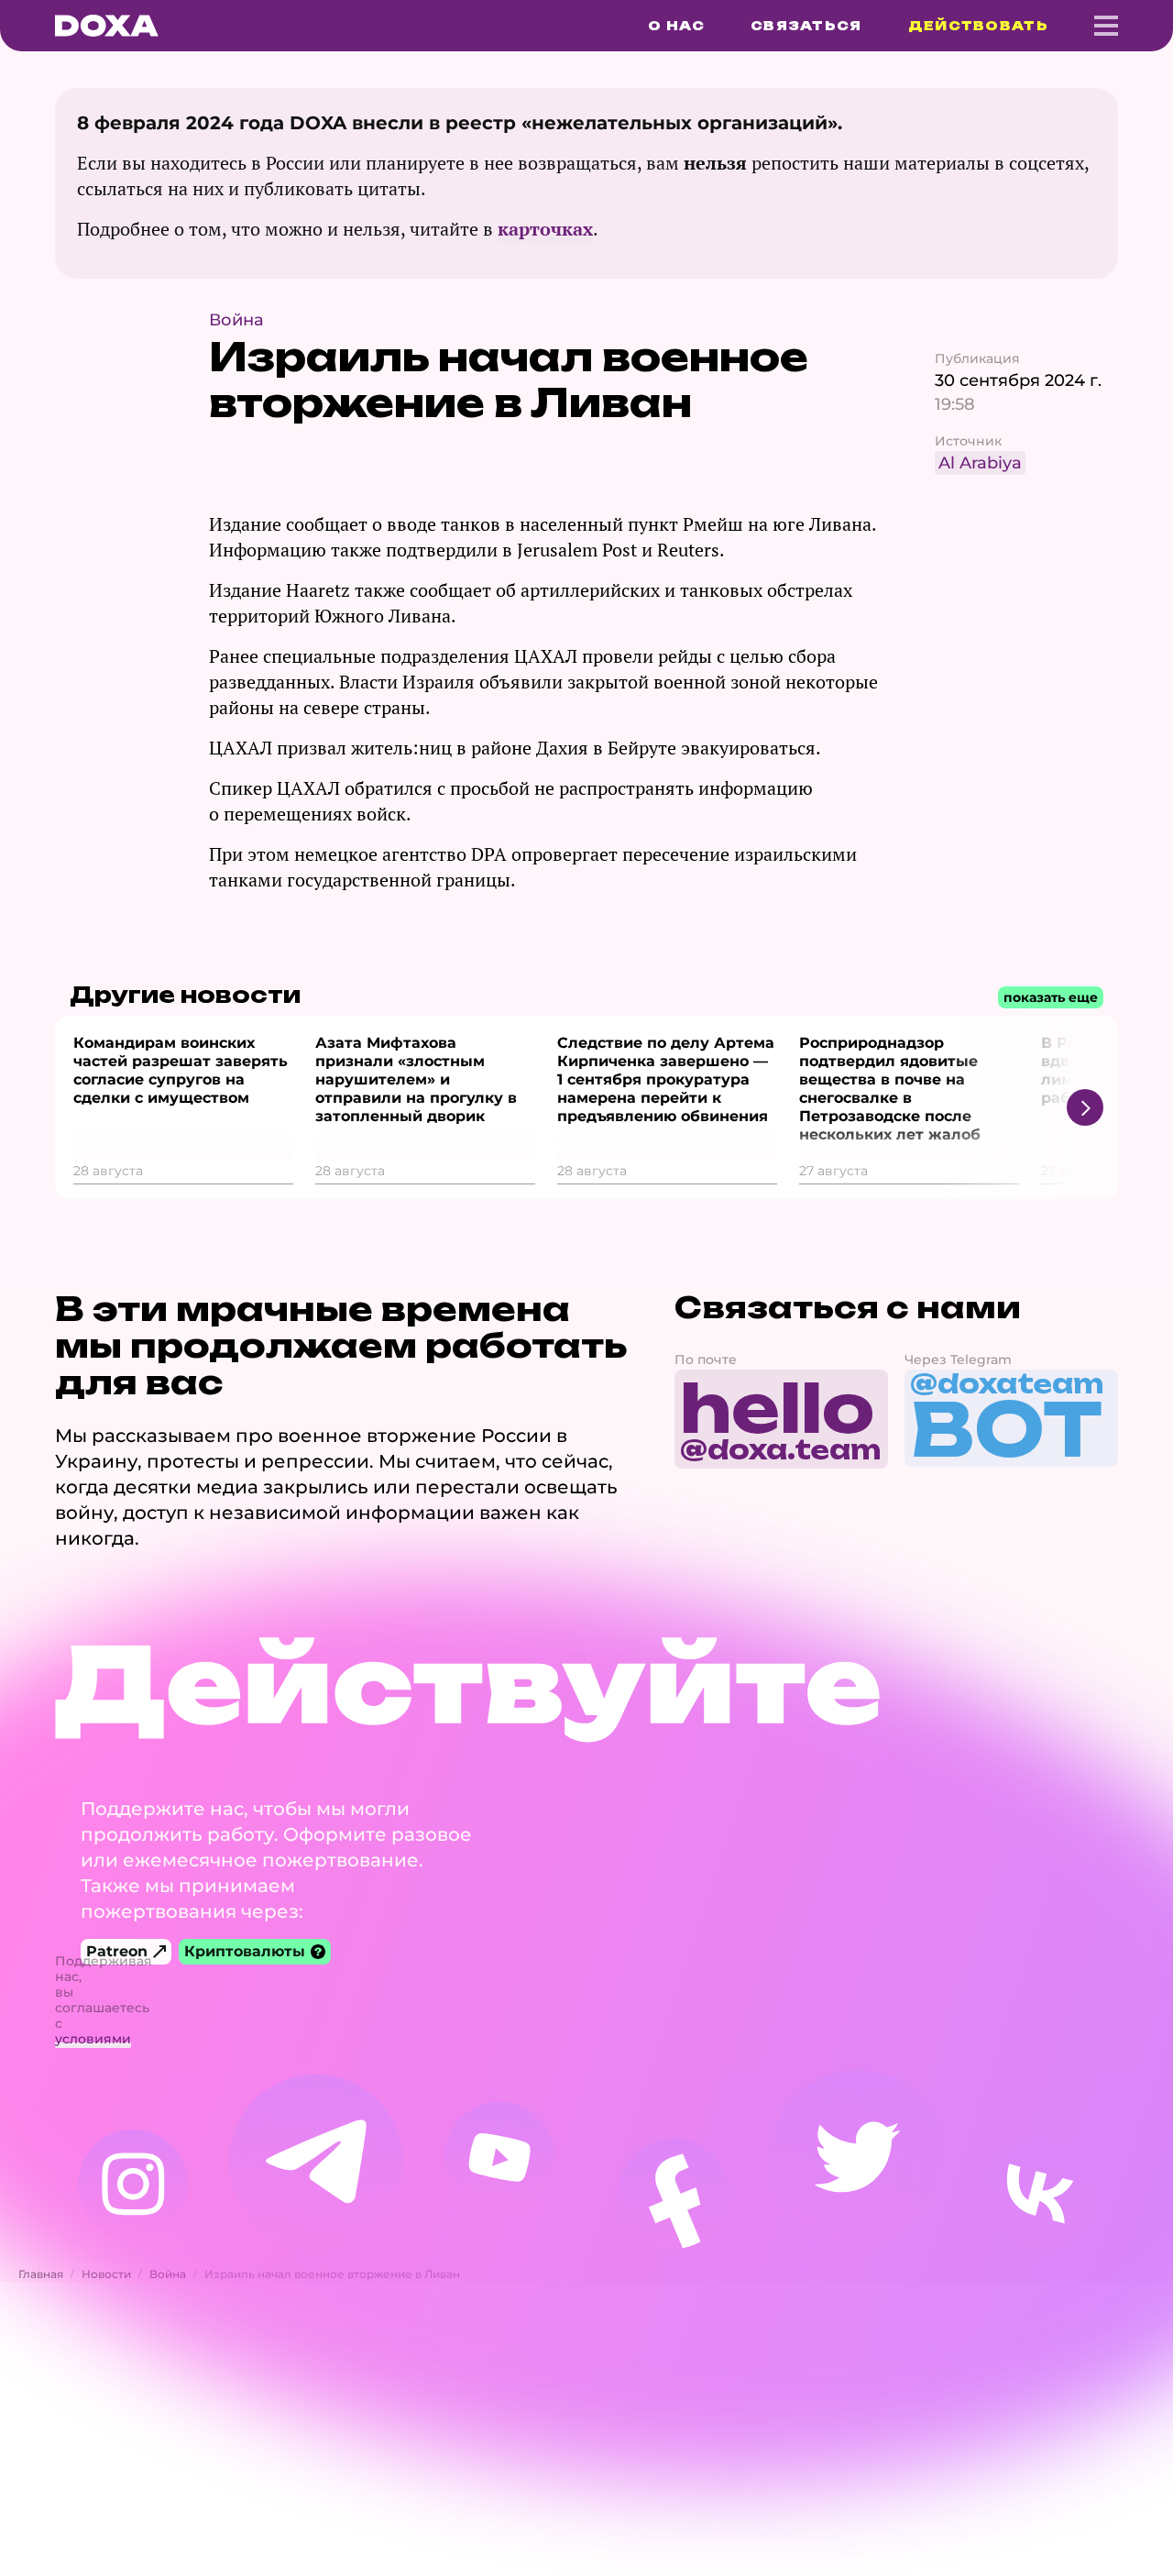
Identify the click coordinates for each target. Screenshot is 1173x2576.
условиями (93, 2039)
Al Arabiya (980, 463)
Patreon (117, 1951)
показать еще (1051, 997)
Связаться (806, 26)
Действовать (978, 26)
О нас (676, 26)
